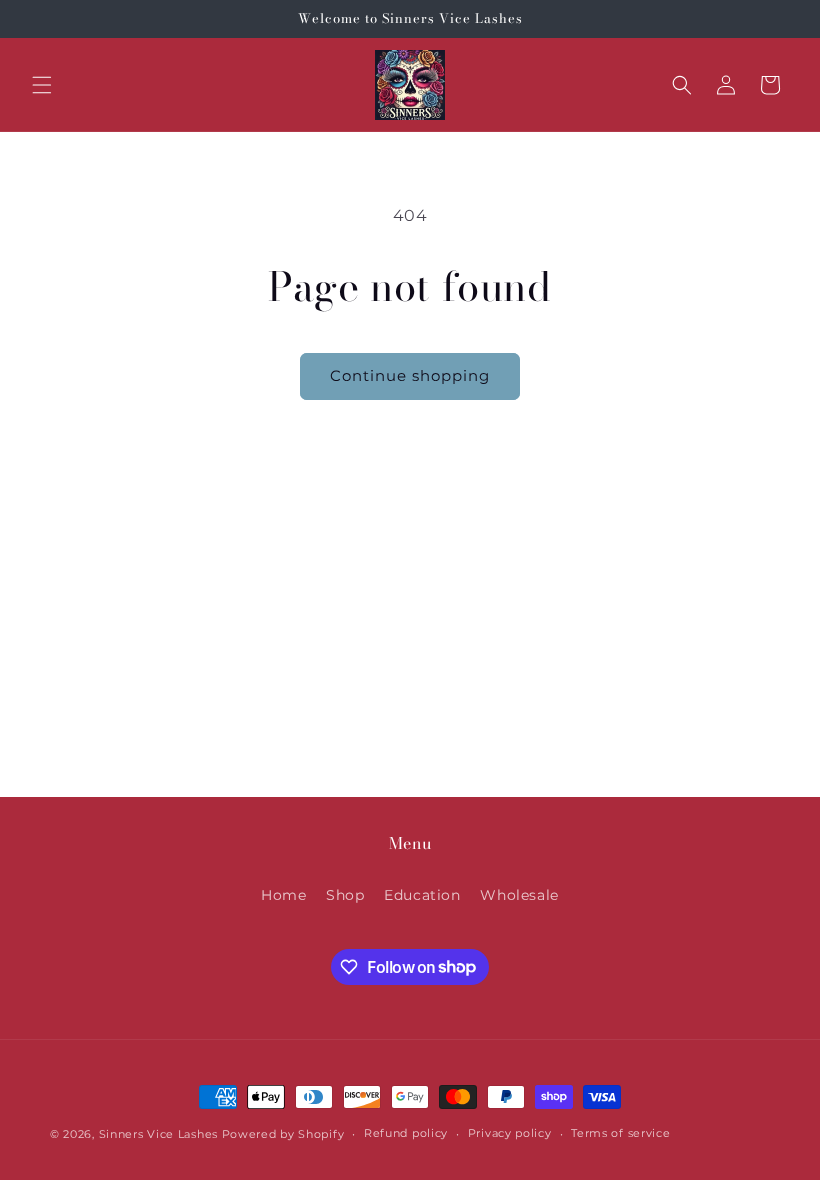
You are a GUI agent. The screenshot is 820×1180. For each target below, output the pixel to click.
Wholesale (519, 895)
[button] (42, 85)
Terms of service (620, 1133)
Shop (345, 895)
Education (422, 895)
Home (283, 895)
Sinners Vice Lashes (158, 1134)
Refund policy (406, 1133)
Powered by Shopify (283, 1134)
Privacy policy (510, 1133)
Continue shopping (410, 375)
